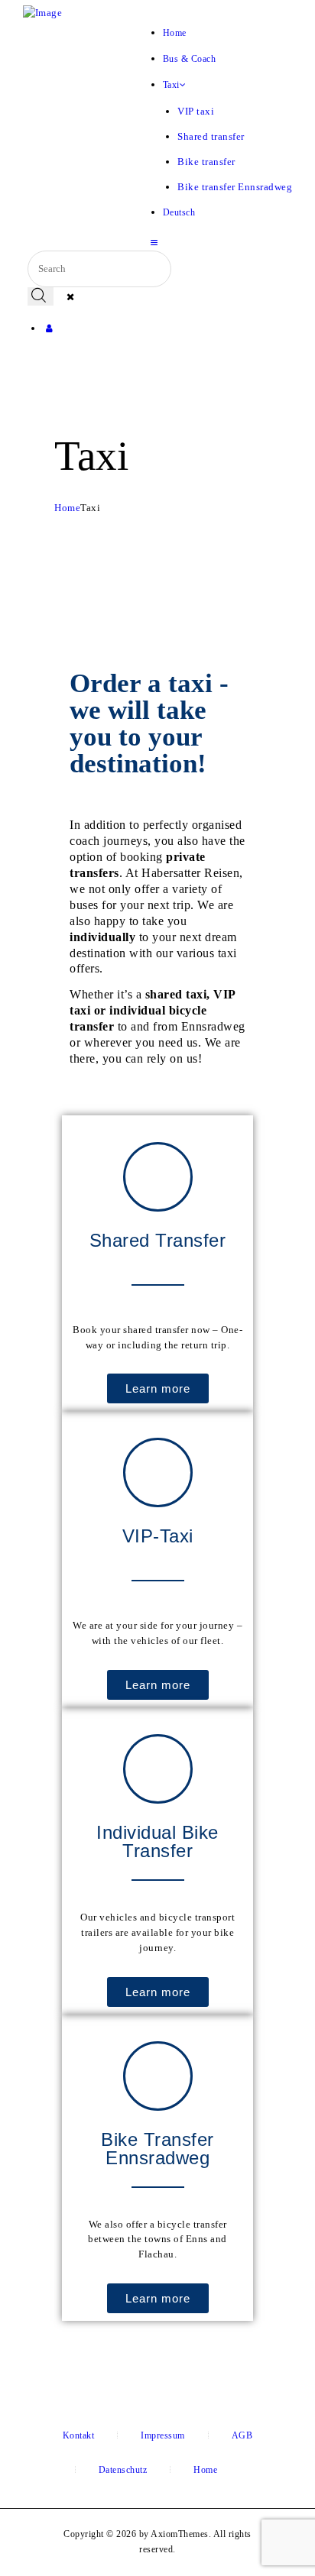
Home (67, 508)
